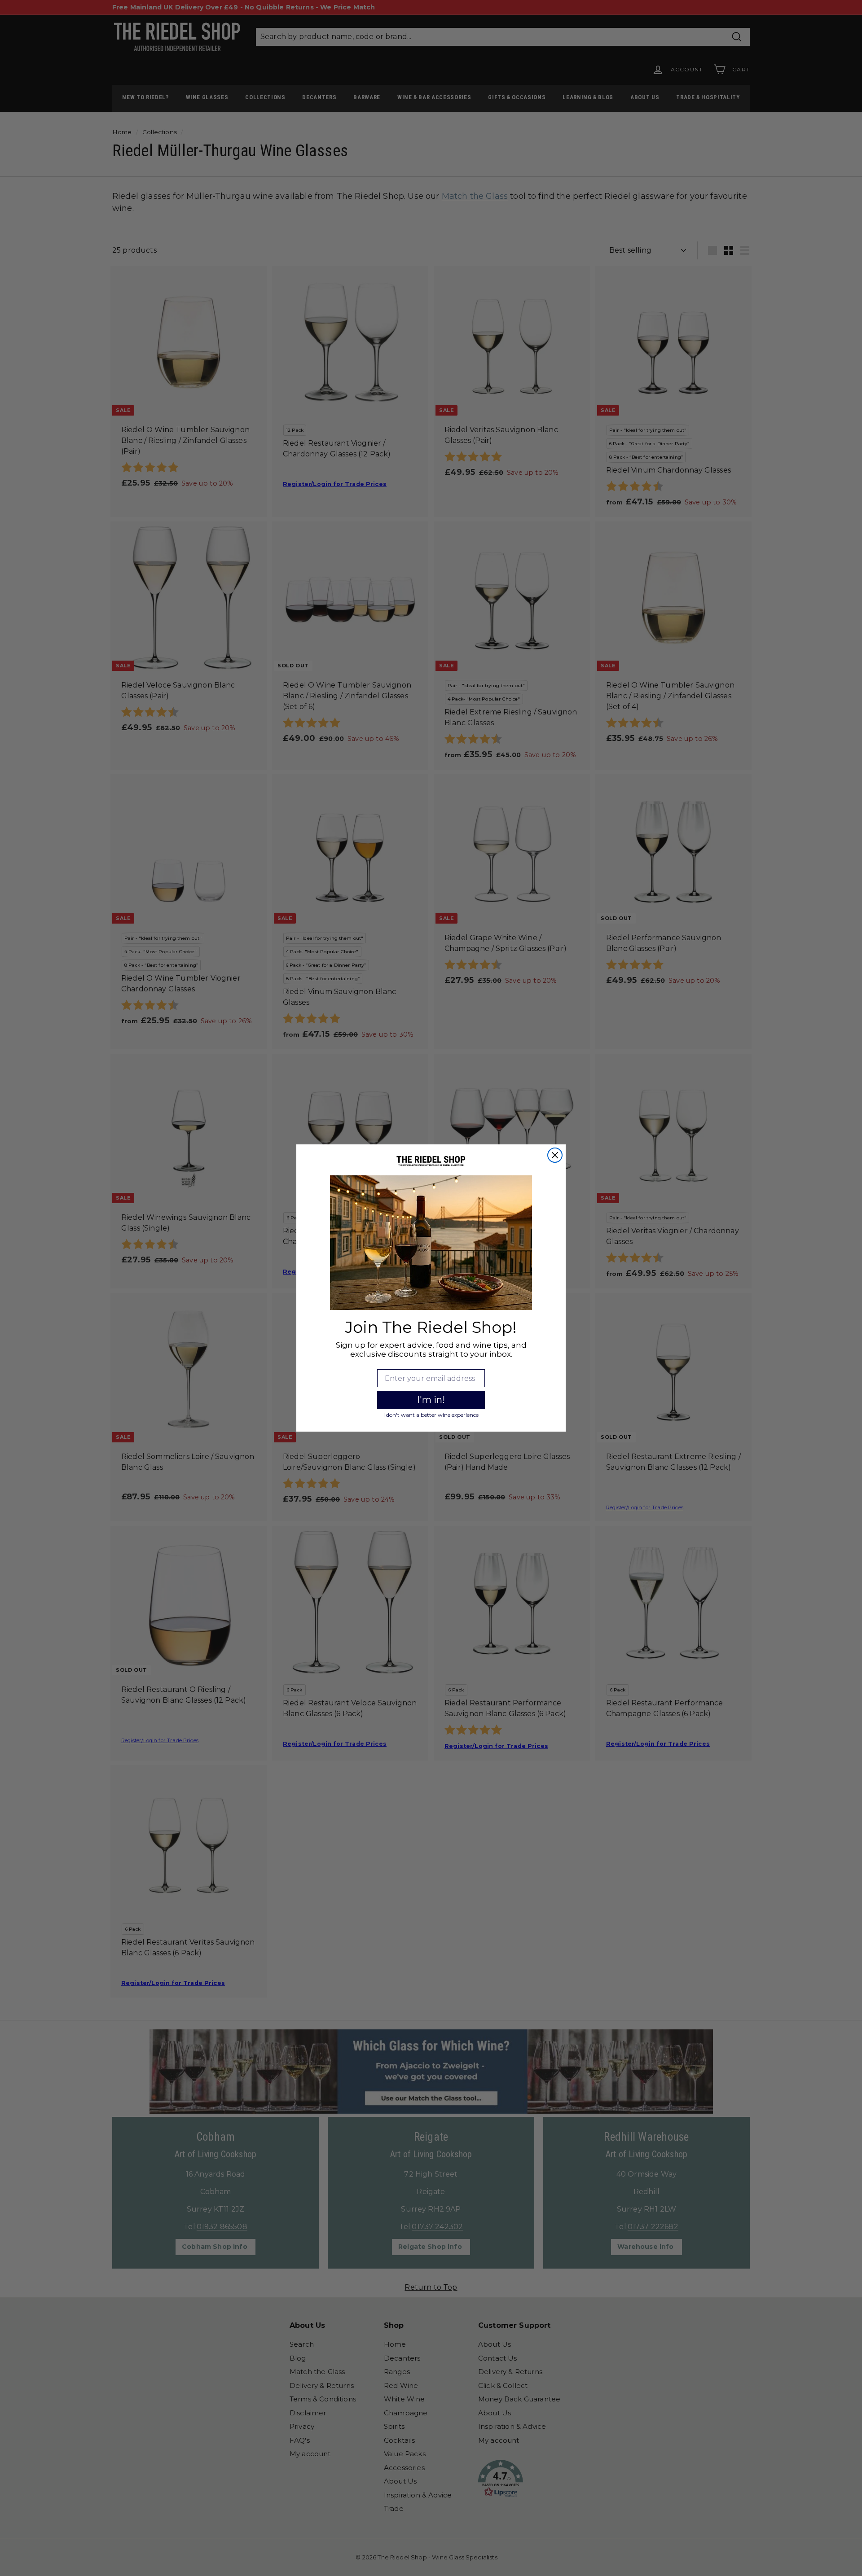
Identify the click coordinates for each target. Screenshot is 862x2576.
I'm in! (431, 1400)
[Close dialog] (555, 1155)
